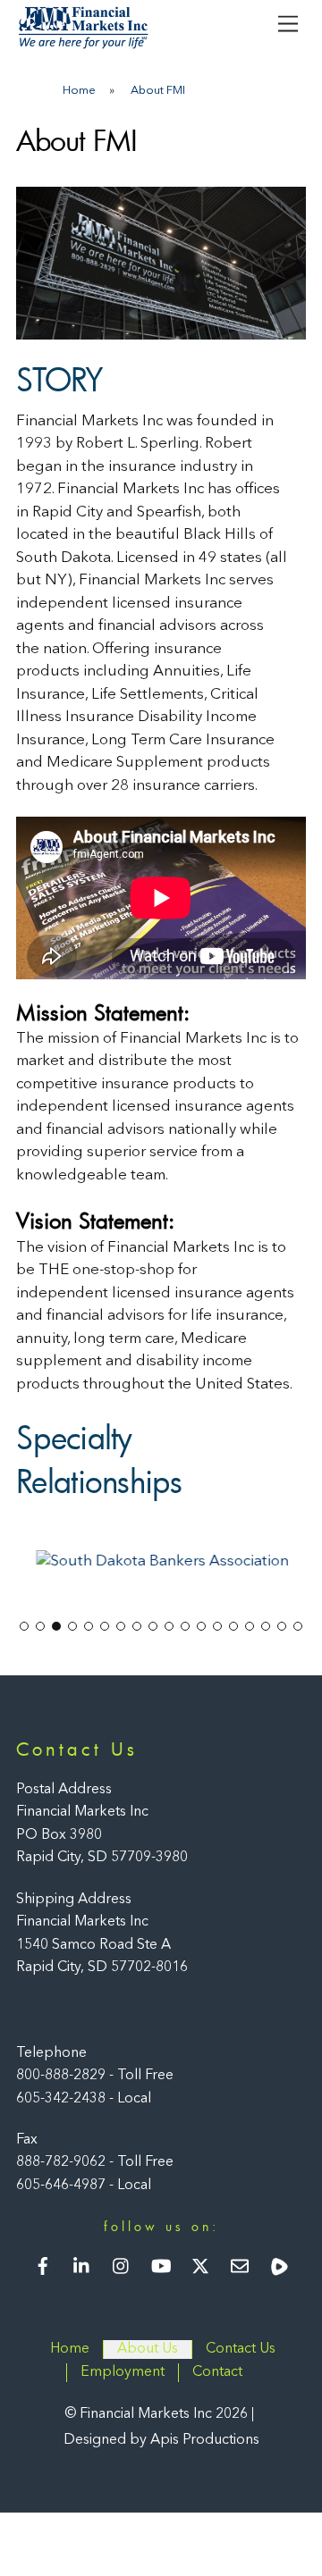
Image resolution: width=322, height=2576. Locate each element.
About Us (148, 2349)
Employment (123, 2371)
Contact (217, 2371)
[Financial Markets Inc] (83, 45)
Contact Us (241, 2349)
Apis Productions (205, 2439)
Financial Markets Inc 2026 (164, 2414)
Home (70, 2349)
